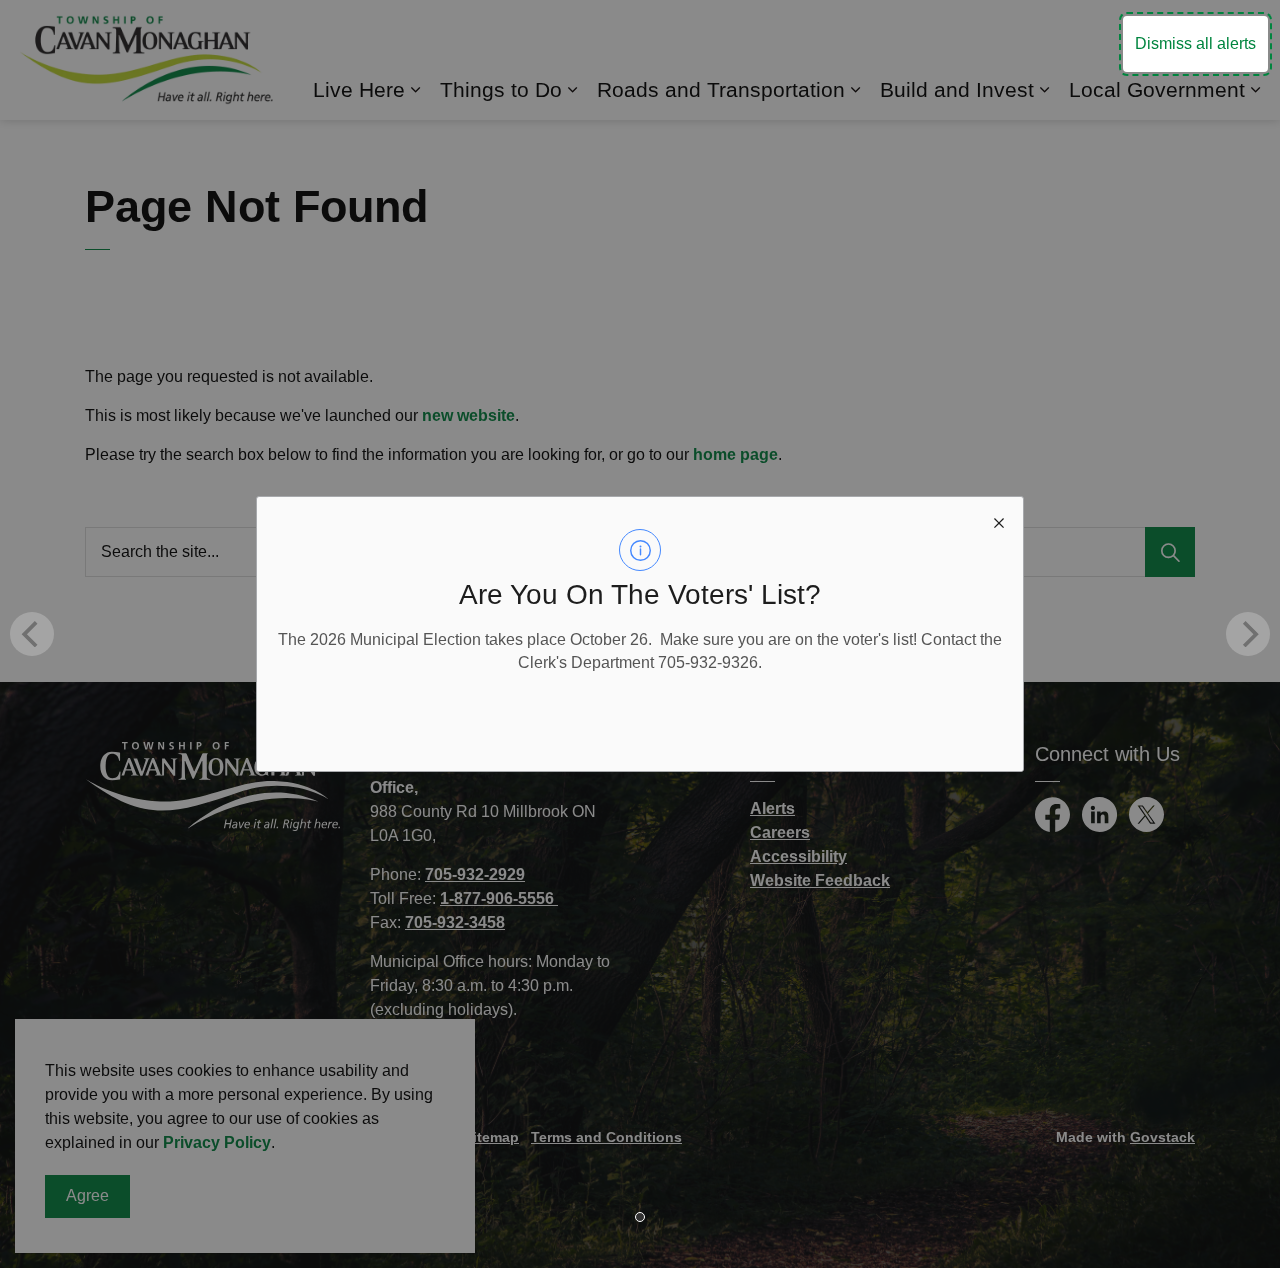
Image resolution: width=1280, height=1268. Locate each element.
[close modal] (999, 521)
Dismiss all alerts (1195, 43)
